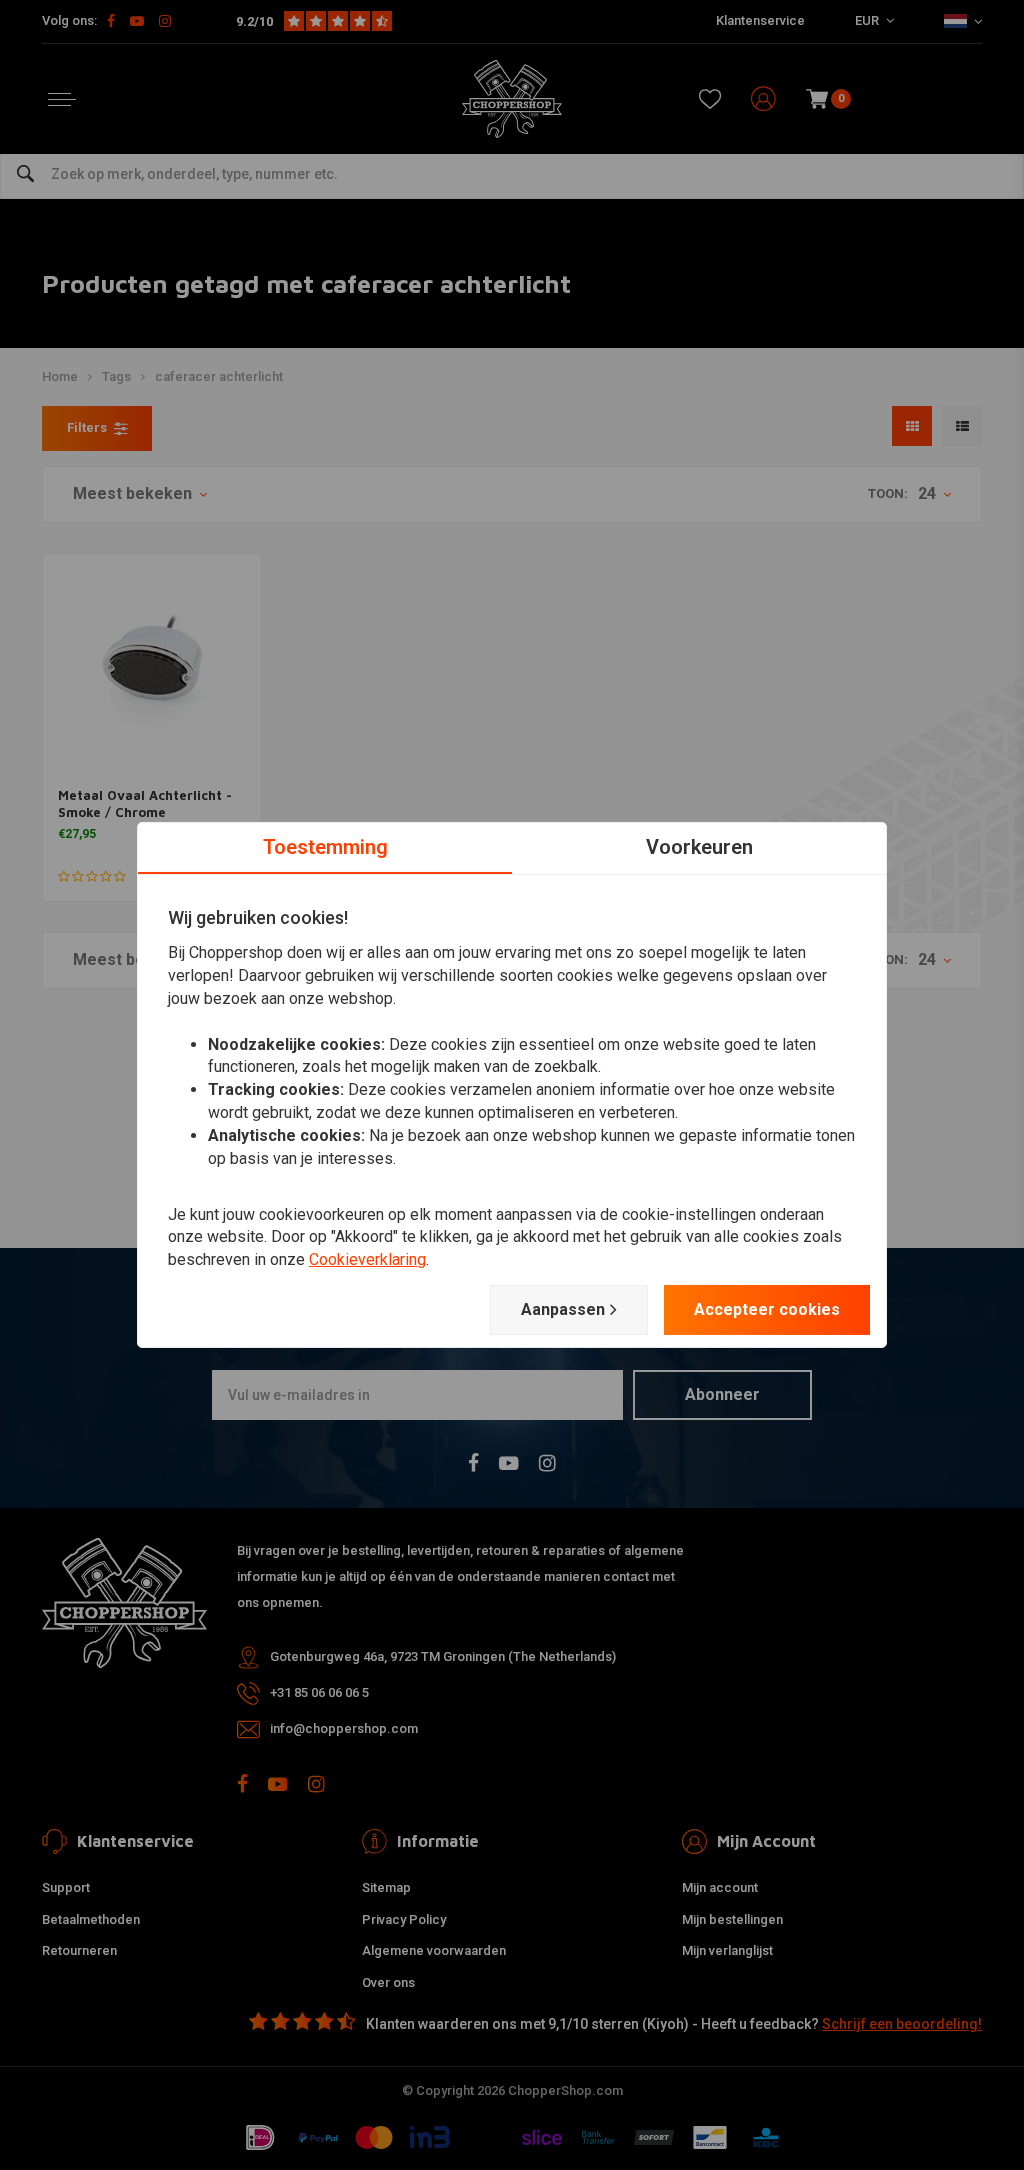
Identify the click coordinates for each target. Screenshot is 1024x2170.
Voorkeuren (699, 847)
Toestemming (325, 847)
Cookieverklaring (367, 1259)
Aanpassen (563, 1309)
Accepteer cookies (767, 1309)
